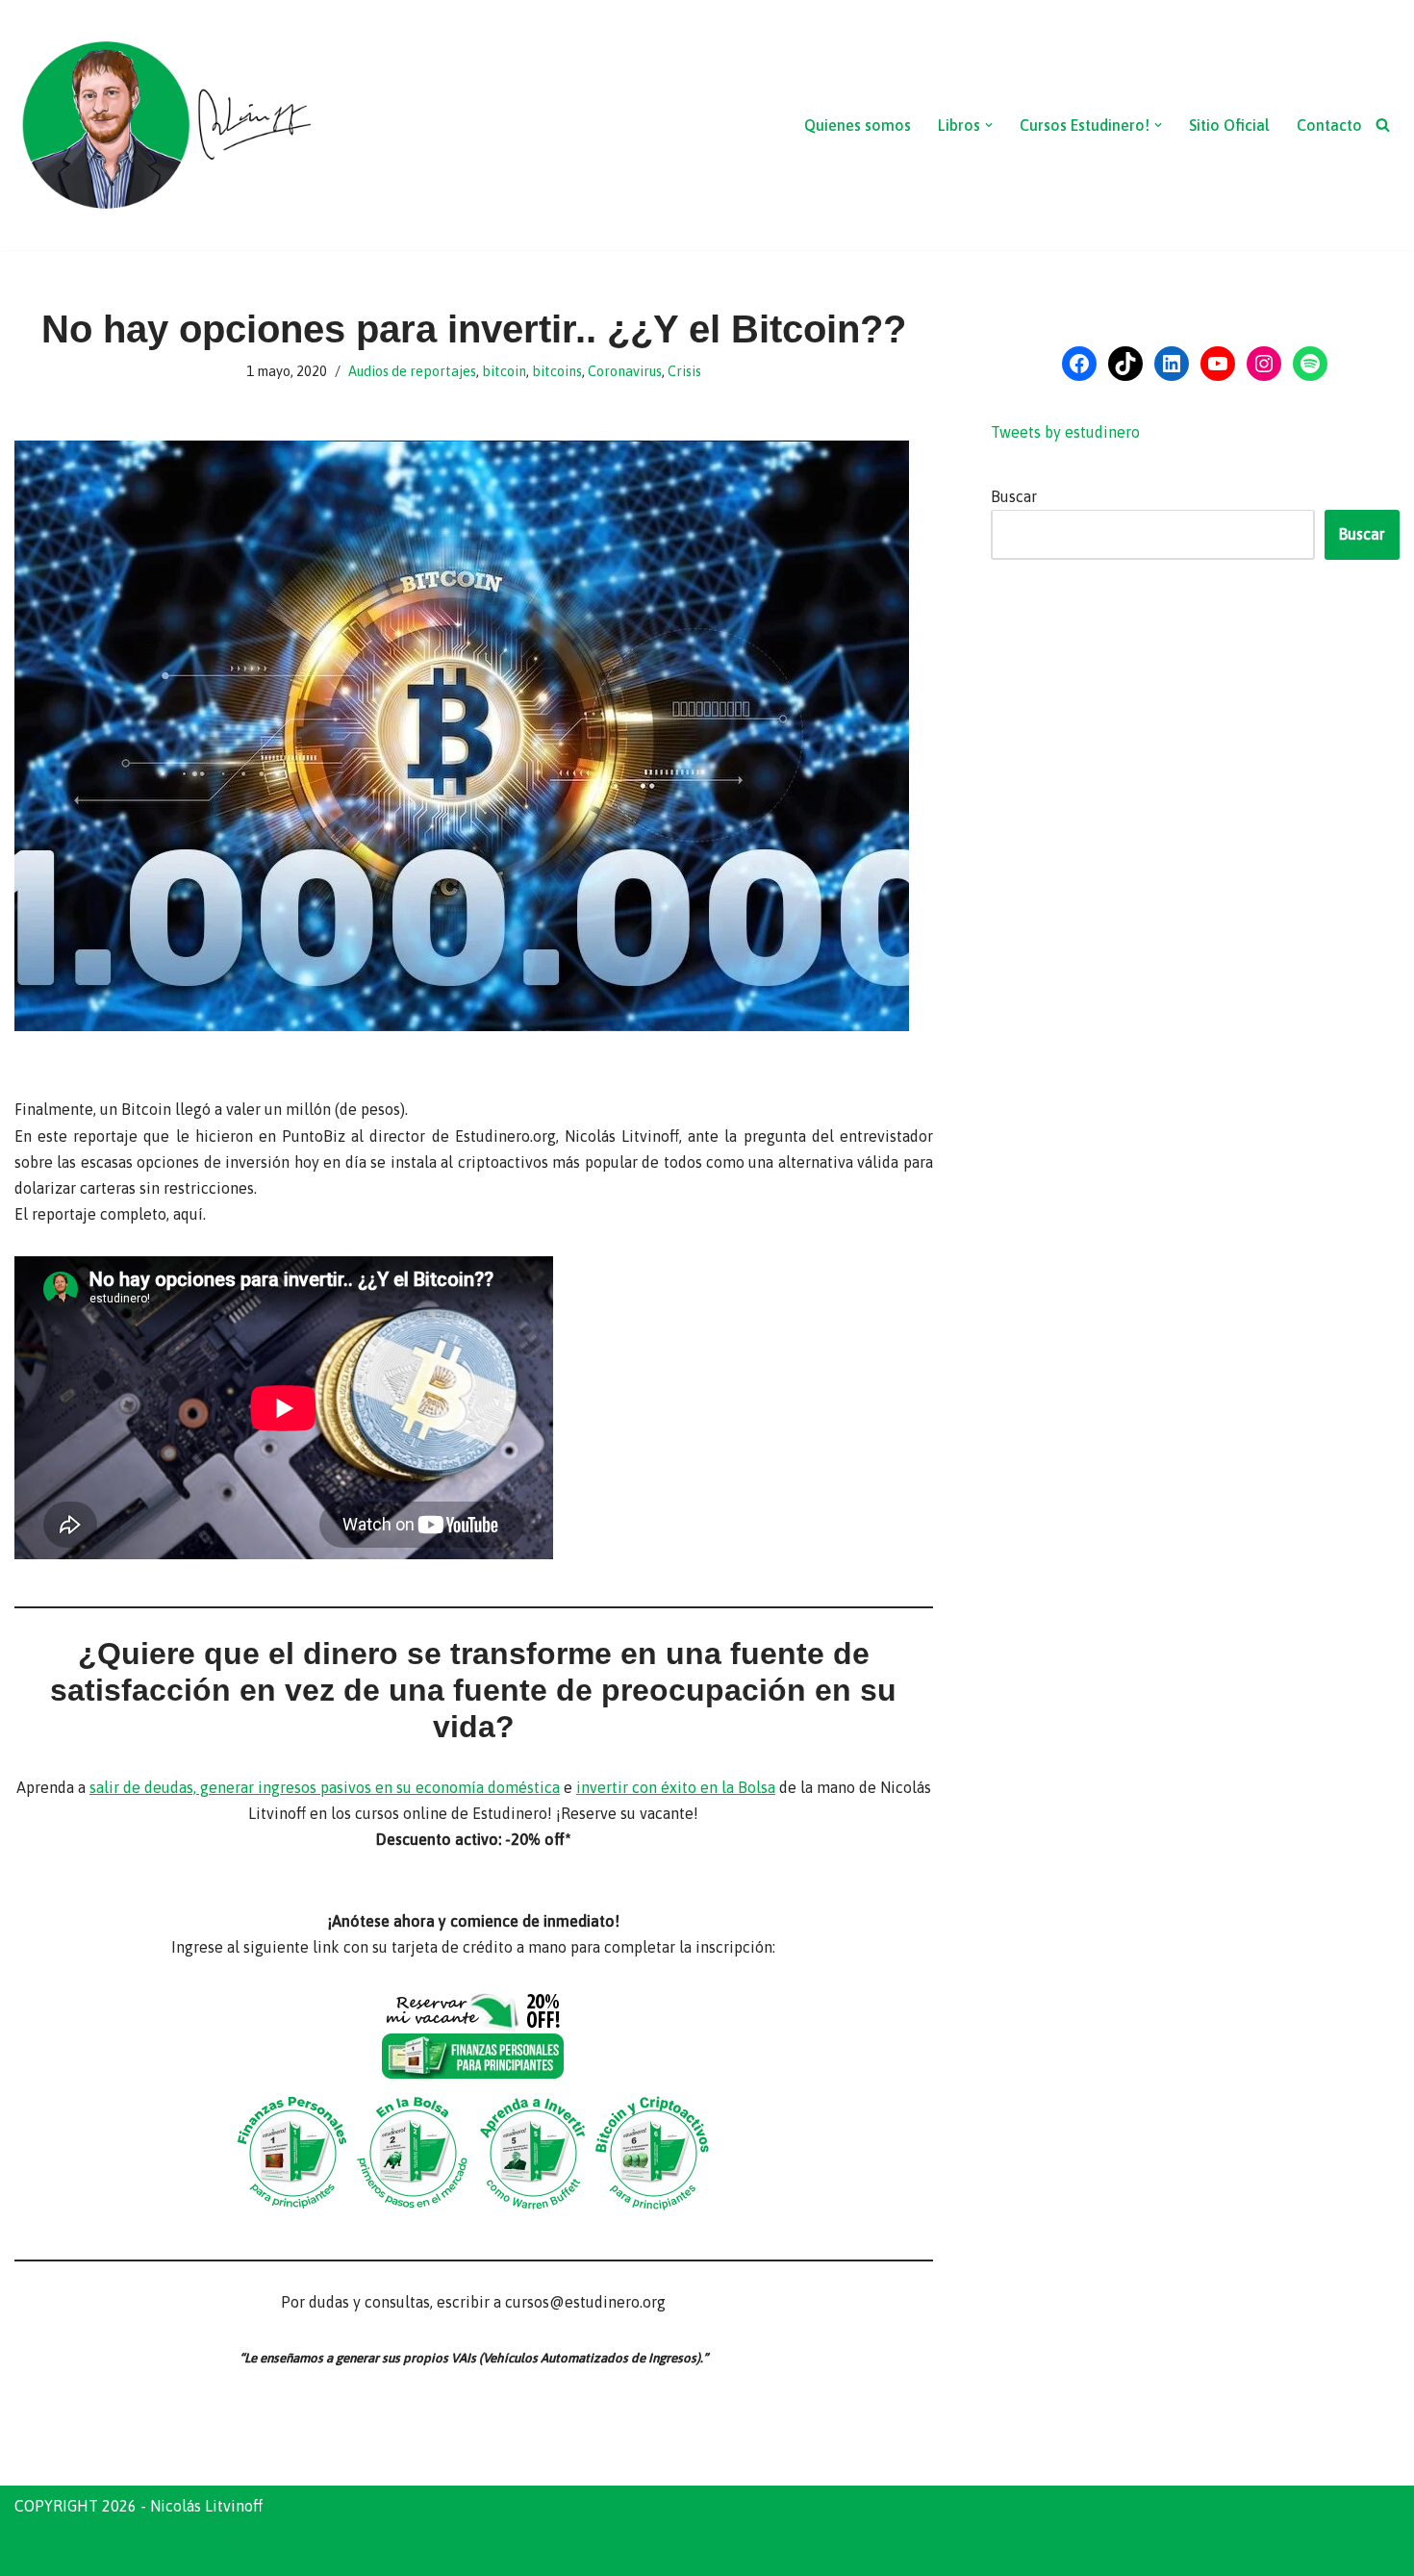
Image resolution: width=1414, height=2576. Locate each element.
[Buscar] (1383, 125)
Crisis (684, 371)
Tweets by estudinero (1065, 432)
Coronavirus (625, 371)
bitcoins (557, 371)
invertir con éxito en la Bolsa (676, 1787)
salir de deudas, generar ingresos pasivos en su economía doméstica (325, 1787)
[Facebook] (1079, 364)
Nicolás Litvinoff (285, 2551)
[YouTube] (1218, 364)
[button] (989, 125)
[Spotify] (1310, 364)
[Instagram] (1264, 364)
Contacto (1329, 125)
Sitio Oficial (1229, 125)
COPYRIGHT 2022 (76, 2551)
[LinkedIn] (1172, 364)
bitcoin (504, 371)
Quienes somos (858, 125)
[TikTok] (1125, 364)
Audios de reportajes (412, 371)
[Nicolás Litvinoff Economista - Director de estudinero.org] (165, 125)
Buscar (1014, 496)
